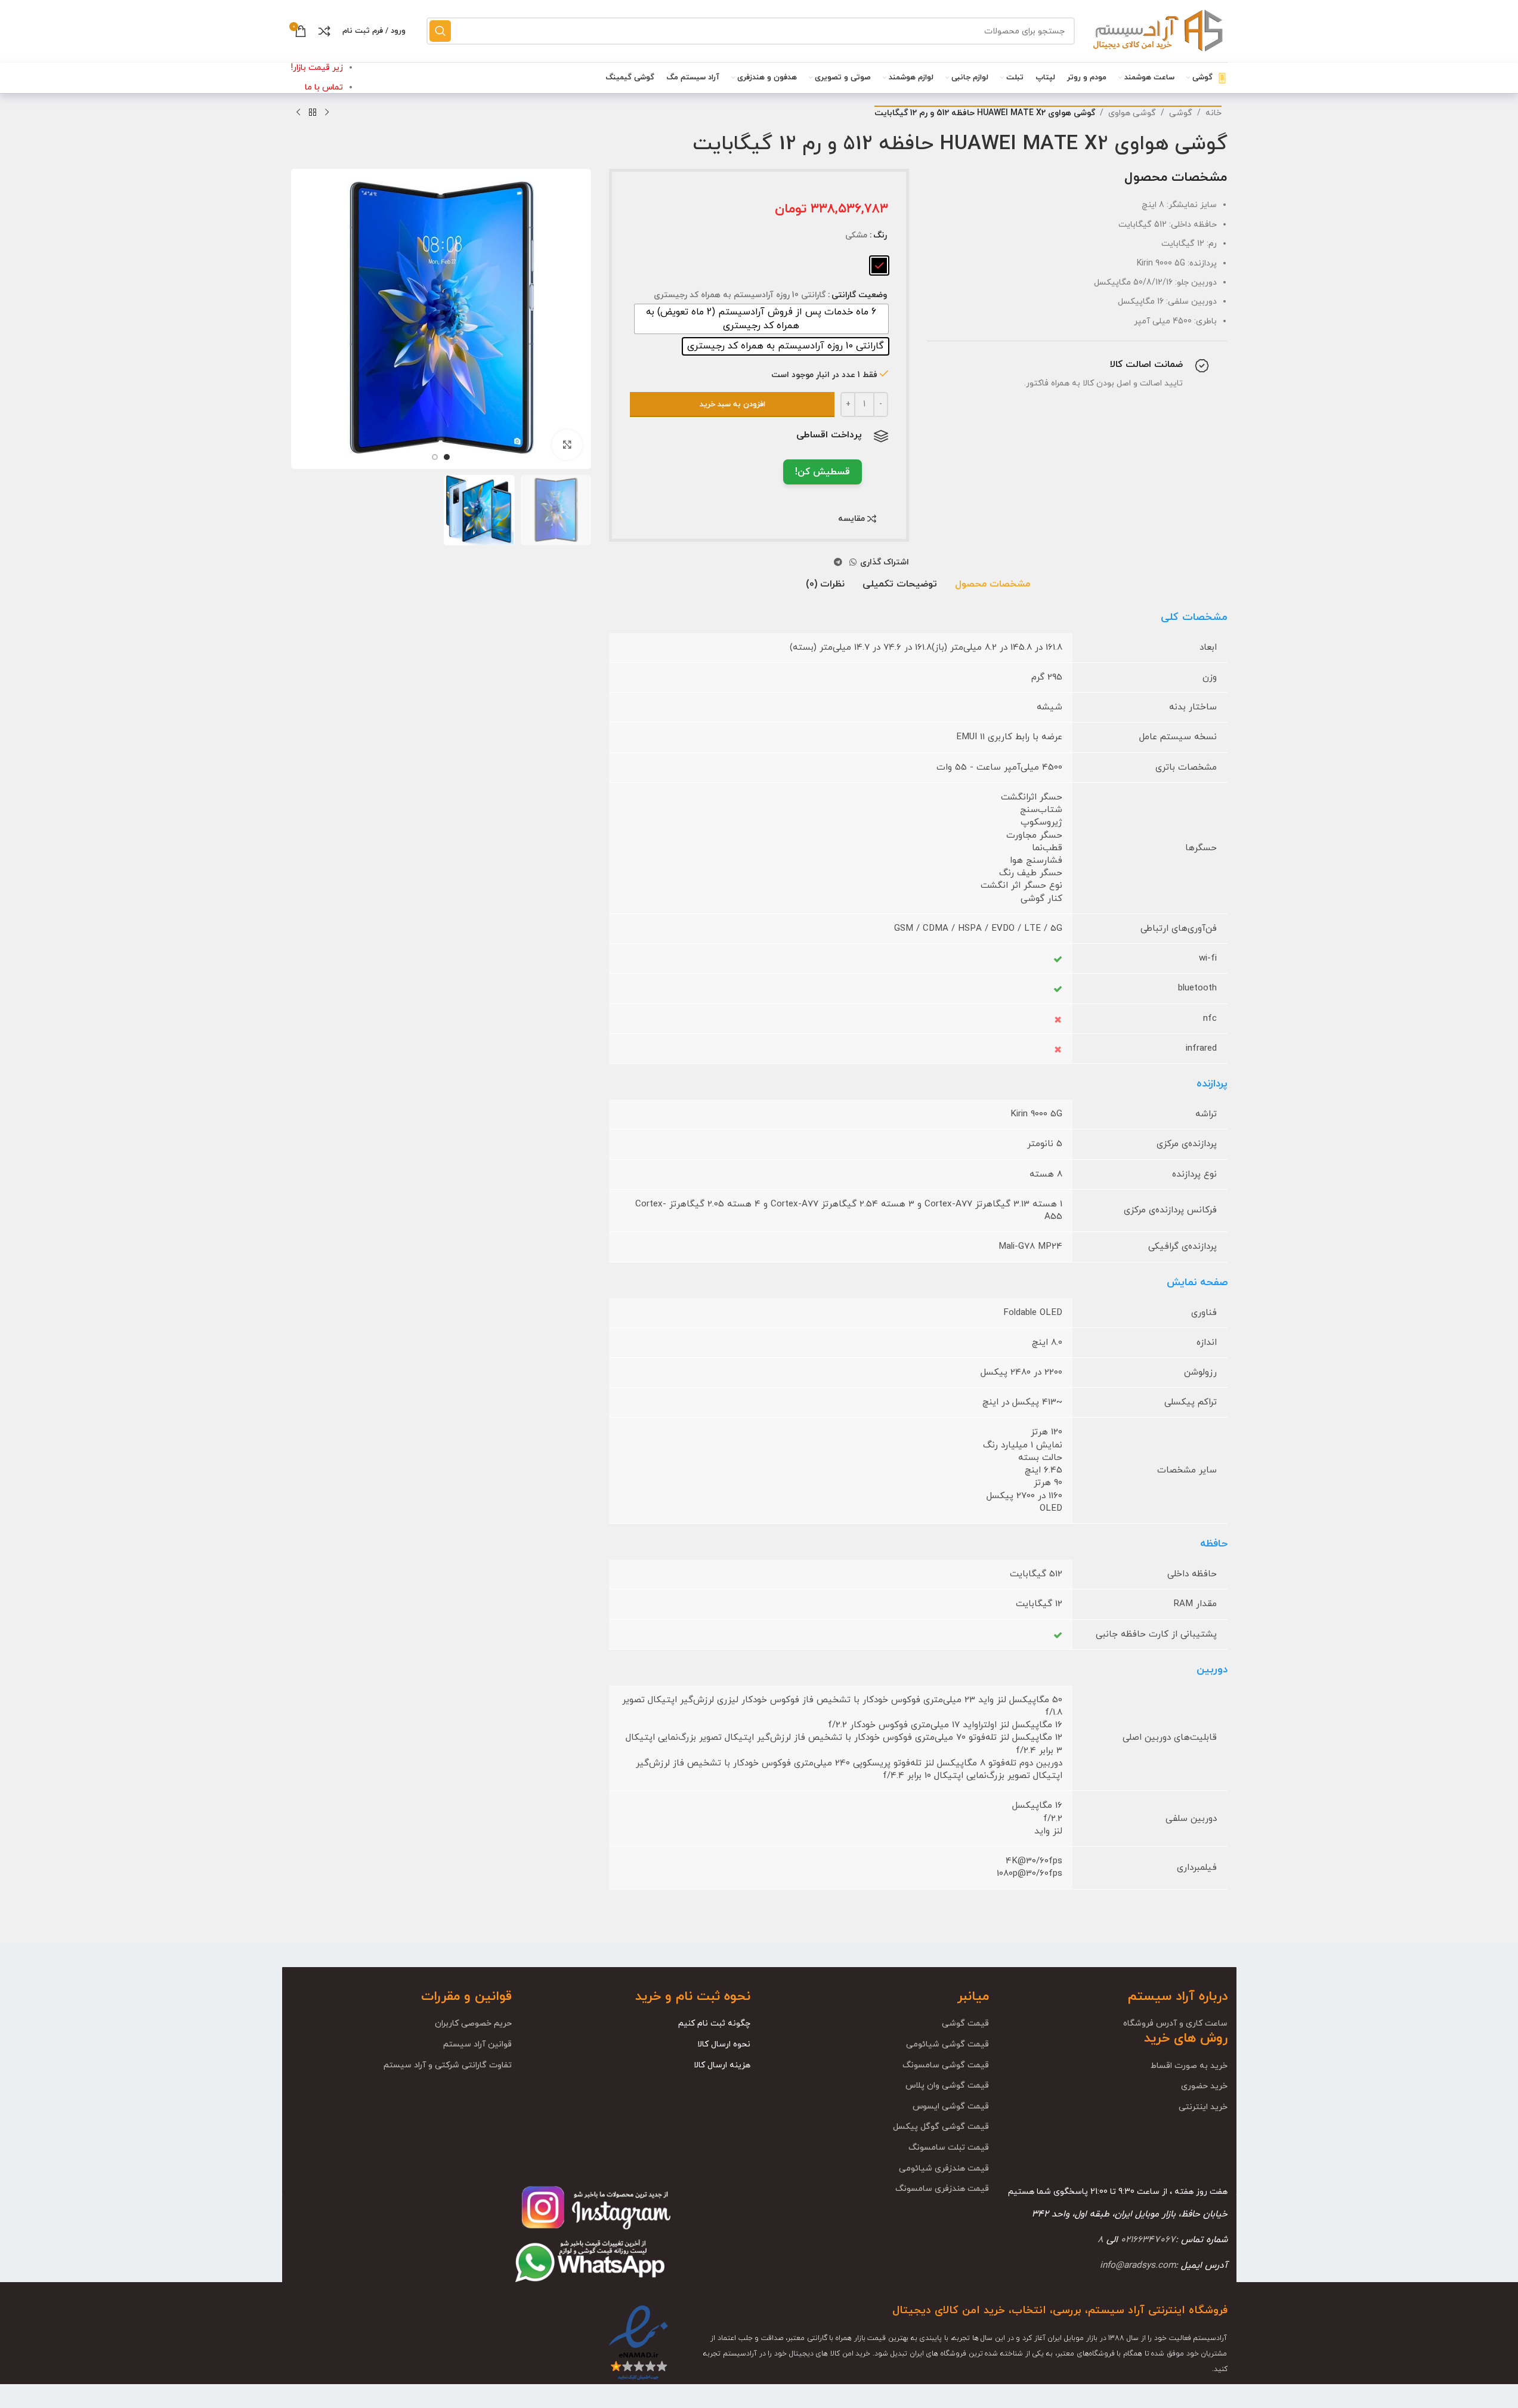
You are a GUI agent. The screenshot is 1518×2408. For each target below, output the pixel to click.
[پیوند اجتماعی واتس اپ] (853, 563)
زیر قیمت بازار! (317, 68)
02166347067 (1148, 2240)
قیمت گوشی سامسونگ (946, 2065)
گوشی (1181, 113)
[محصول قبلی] (327, 113)
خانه (1214, 113)
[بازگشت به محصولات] (313, 113)
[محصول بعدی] (298, 113)
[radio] (879, 266)
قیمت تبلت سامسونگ (949, 2148)
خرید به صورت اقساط (1189, 2066)
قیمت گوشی (965, 2023)
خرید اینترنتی (1203, 2107)
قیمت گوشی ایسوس (951, 2106)
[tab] (993, 585)
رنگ (880, 235)
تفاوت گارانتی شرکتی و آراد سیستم (448, 2065)
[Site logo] (1157, 30)
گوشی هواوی (1132, 113)
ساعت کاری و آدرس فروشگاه (1175, 2023)
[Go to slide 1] (447, 457)
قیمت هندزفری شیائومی (944, 2168)
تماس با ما (324, 87)
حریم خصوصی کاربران (473, 2023)
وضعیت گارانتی (859, 295)
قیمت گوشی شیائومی (947, 2044)
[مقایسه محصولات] (324, 31)
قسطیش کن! (823, 472)
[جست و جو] (440, 31)
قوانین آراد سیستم (477, 2044)
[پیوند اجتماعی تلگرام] (838, 563)
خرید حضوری (1204, 2086)
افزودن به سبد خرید (732, 405)
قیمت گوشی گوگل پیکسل (941, 2127)
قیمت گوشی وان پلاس (947, 2086)
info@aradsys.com (1138, 2265)
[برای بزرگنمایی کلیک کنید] (567, 444)
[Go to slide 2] (435, 457)
